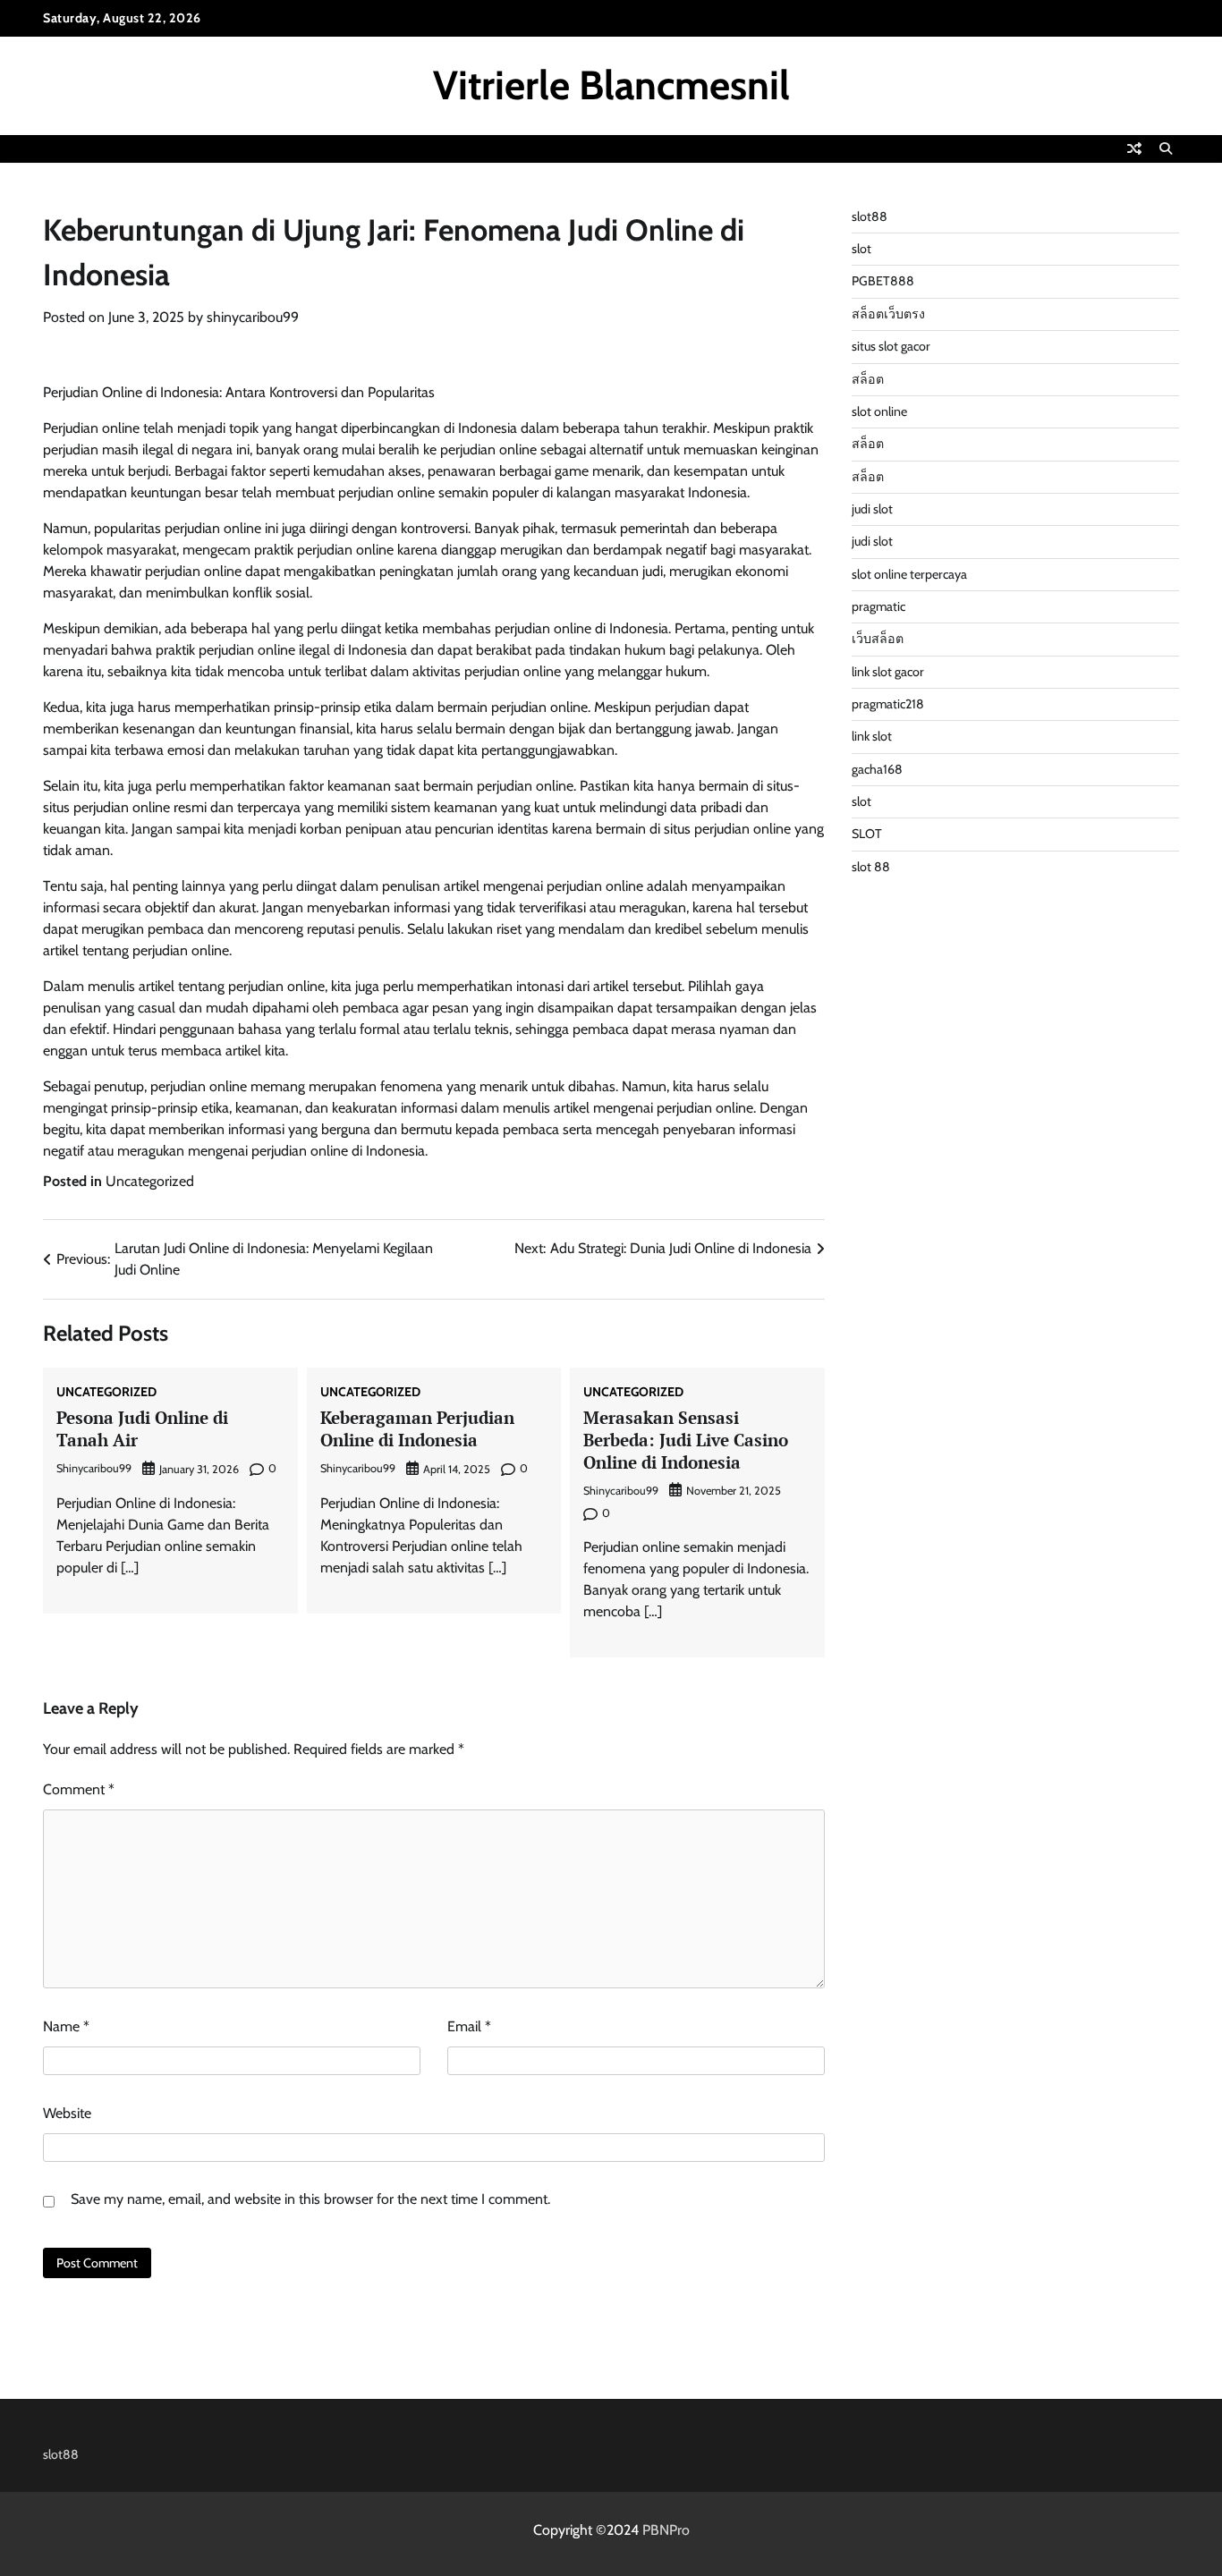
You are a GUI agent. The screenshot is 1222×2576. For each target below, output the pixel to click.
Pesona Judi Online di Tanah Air (142, 1428)
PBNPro (666, 2530)
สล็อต (868, 379)
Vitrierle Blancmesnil (611, 85)
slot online (879, 411)
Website (67, 2113)
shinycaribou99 (253, 317)
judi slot (872, 509)
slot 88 (871, 867)
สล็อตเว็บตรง (888, 314)
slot (861, 249)
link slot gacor (888, 672)
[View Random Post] (1134, 148)
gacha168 (877, 769)
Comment (79, 1789)
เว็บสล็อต (878, 639)
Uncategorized (150, 1181)
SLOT (867, 834)
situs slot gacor (891, 346)
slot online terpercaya (909, 574)
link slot (872, 736)
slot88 (870, 216)
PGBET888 (883, 281)
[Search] (1166, 148)
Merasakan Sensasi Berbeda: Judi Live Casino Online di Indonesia (686, 1440)
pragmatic (878, 606)
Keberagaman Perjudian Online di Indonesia (417, 1428)
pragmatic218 (888, 704)
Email (469, 2026)
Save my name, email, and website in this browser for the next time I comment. (310, 2199)
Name (66, 2026)
